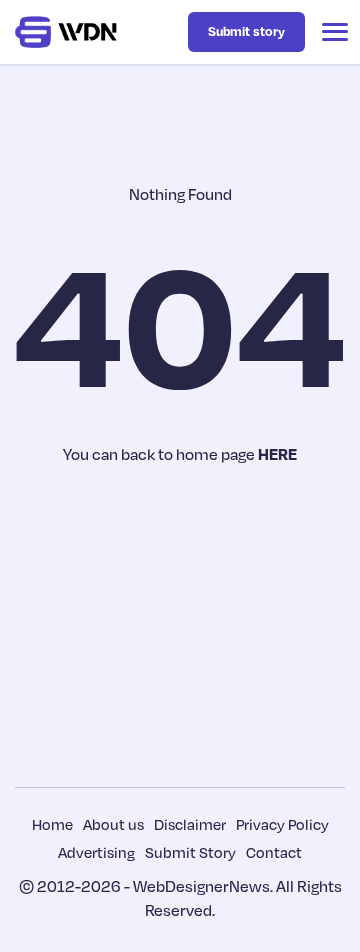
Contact (274, 852)
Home (52, 824)
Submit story (246, 31)
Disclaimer (190, 824)
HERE (277, 454)
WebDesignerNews (201, 886)
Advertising (96, 852)
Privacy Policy (282, 824)
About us (113, 824)
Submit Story (190, 852)
